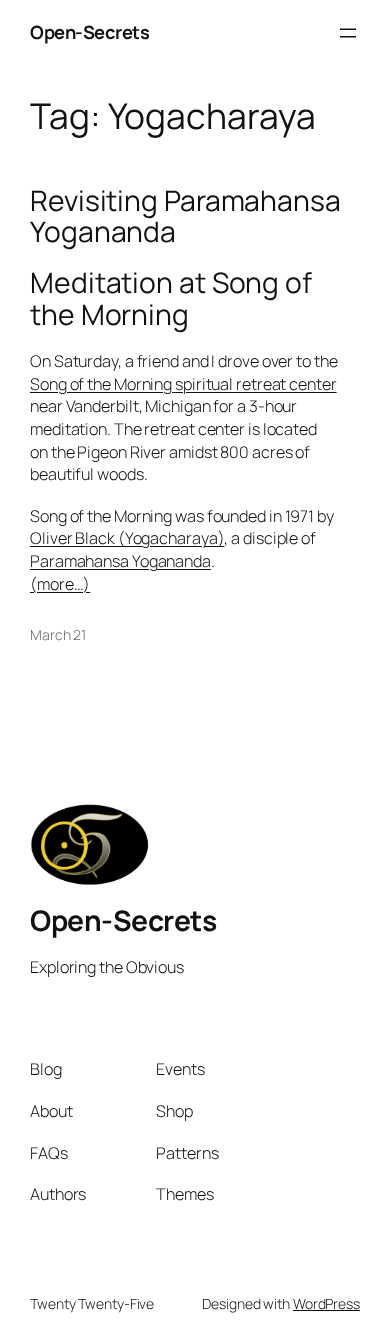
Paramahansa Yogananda (120, 561)
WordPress (326, 1303)
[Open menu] (348, 33)
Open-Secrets (89, 32)
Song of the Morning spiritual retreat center (183, 384)
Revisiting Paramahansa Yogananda (185, 217)
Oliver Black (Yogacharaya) (127, 538)
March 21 (58, 634)
